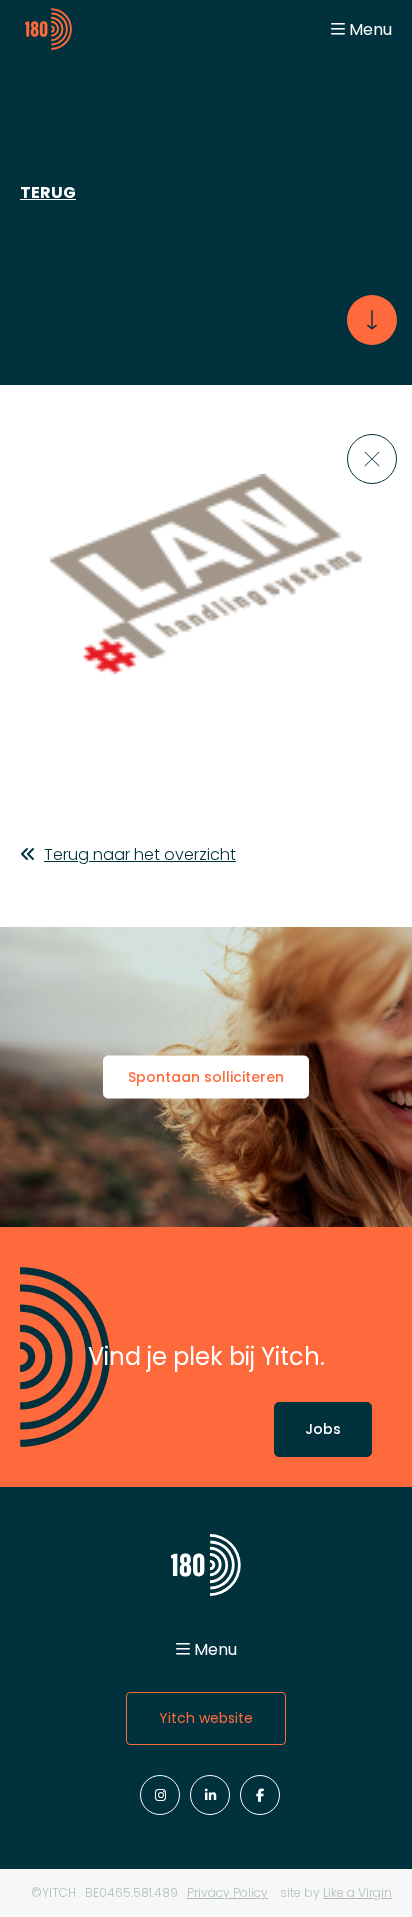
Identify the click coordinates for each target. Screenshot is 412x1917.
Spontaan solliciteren (206, 1077)
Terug (48, 192)
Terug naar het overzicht (140, 854)
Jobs (323, 1429)
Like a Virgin (357, 1892)
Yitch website (206, 1718)
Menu (370, 29)
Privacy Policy (227, 1892)
